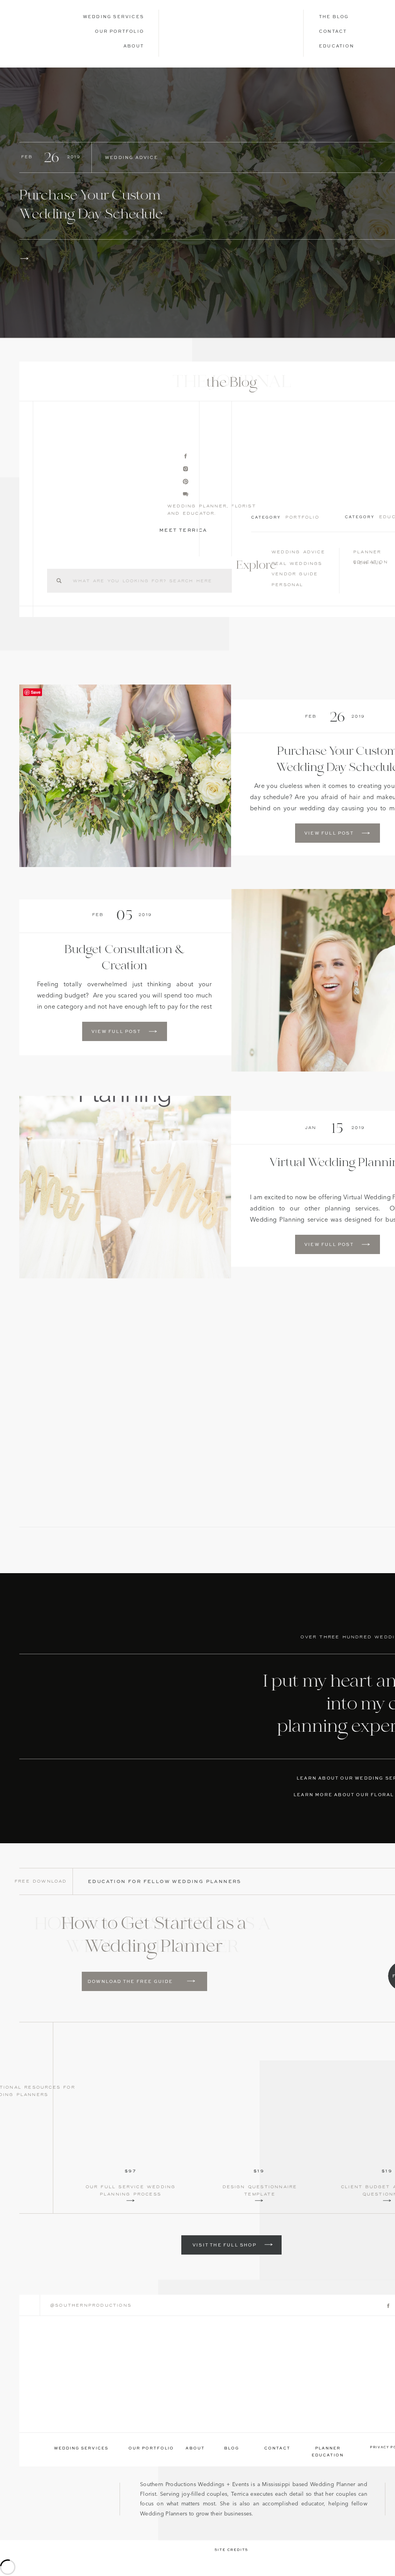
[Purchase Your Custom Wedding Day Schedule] (24, 259)
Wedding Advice (132, 158)
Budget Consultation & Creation (125, 958)
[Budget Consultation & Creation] (153, 1031)
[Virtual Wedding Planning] (125, 1187)
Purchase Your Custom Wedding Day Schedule (91, 205)
